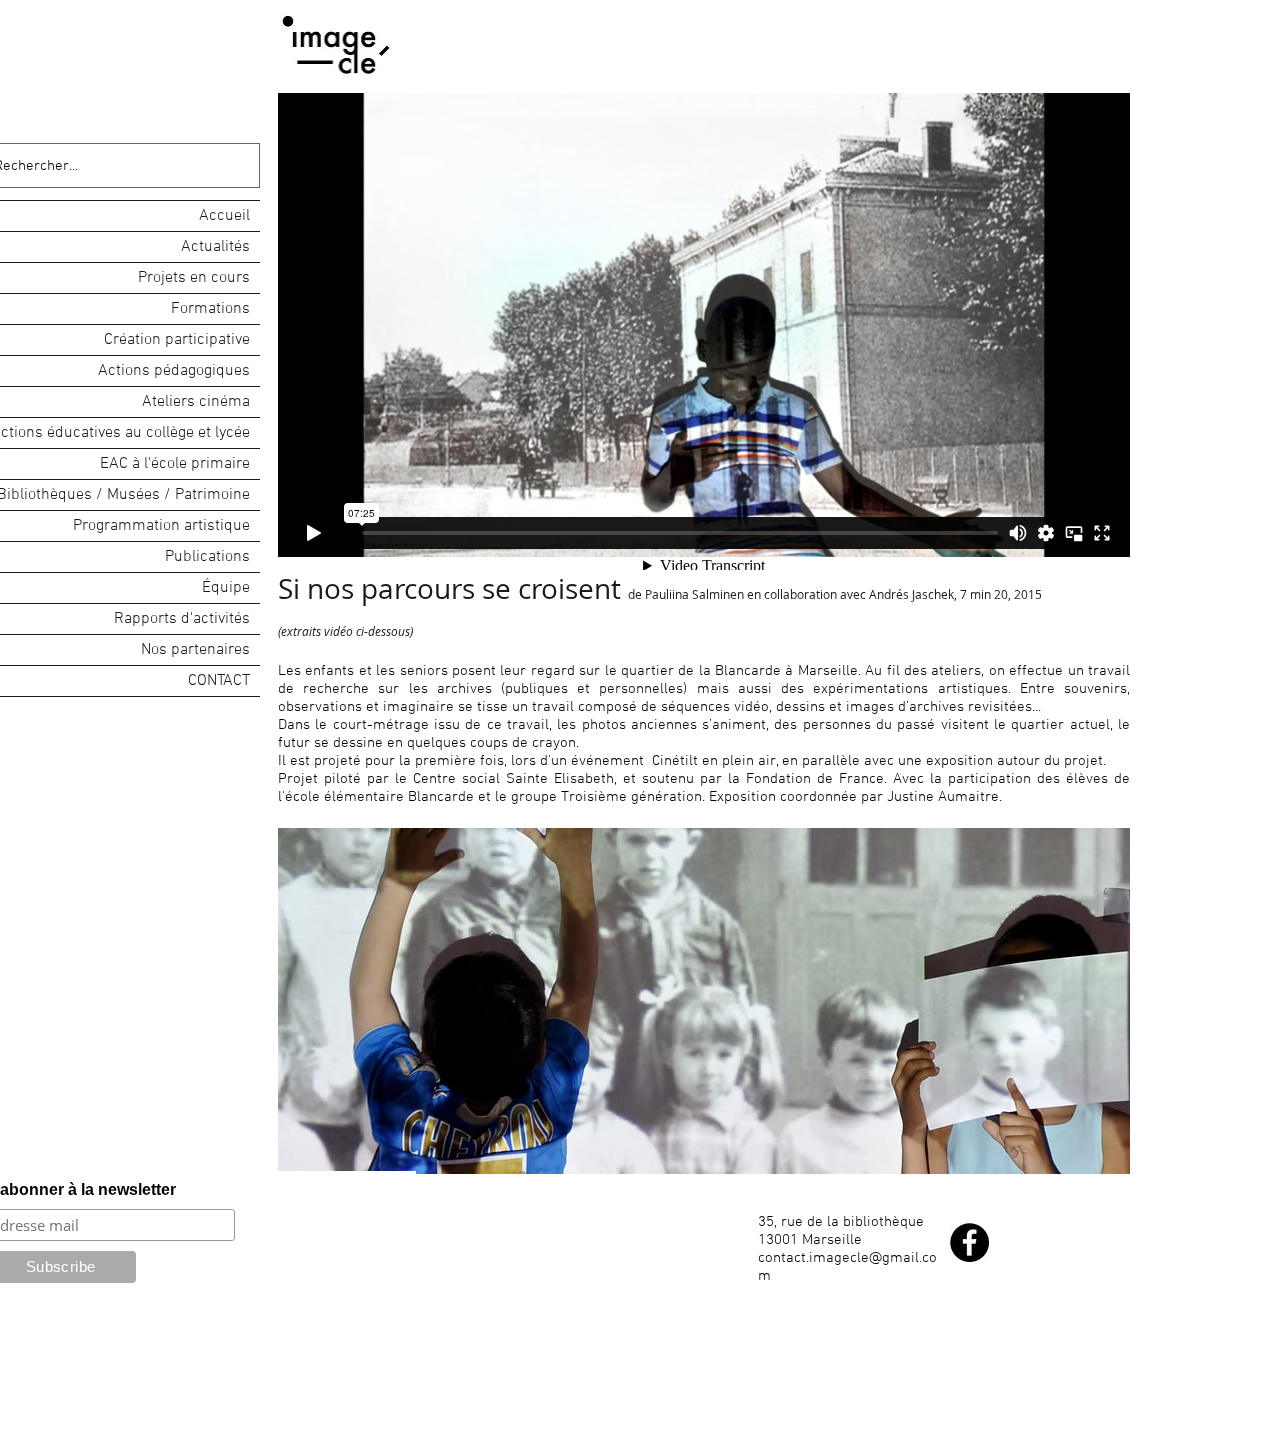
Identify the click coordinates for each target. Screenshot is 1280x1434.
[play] (1088, 1156)
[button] (704, 1001)
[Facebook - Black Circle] (969, 1242)
